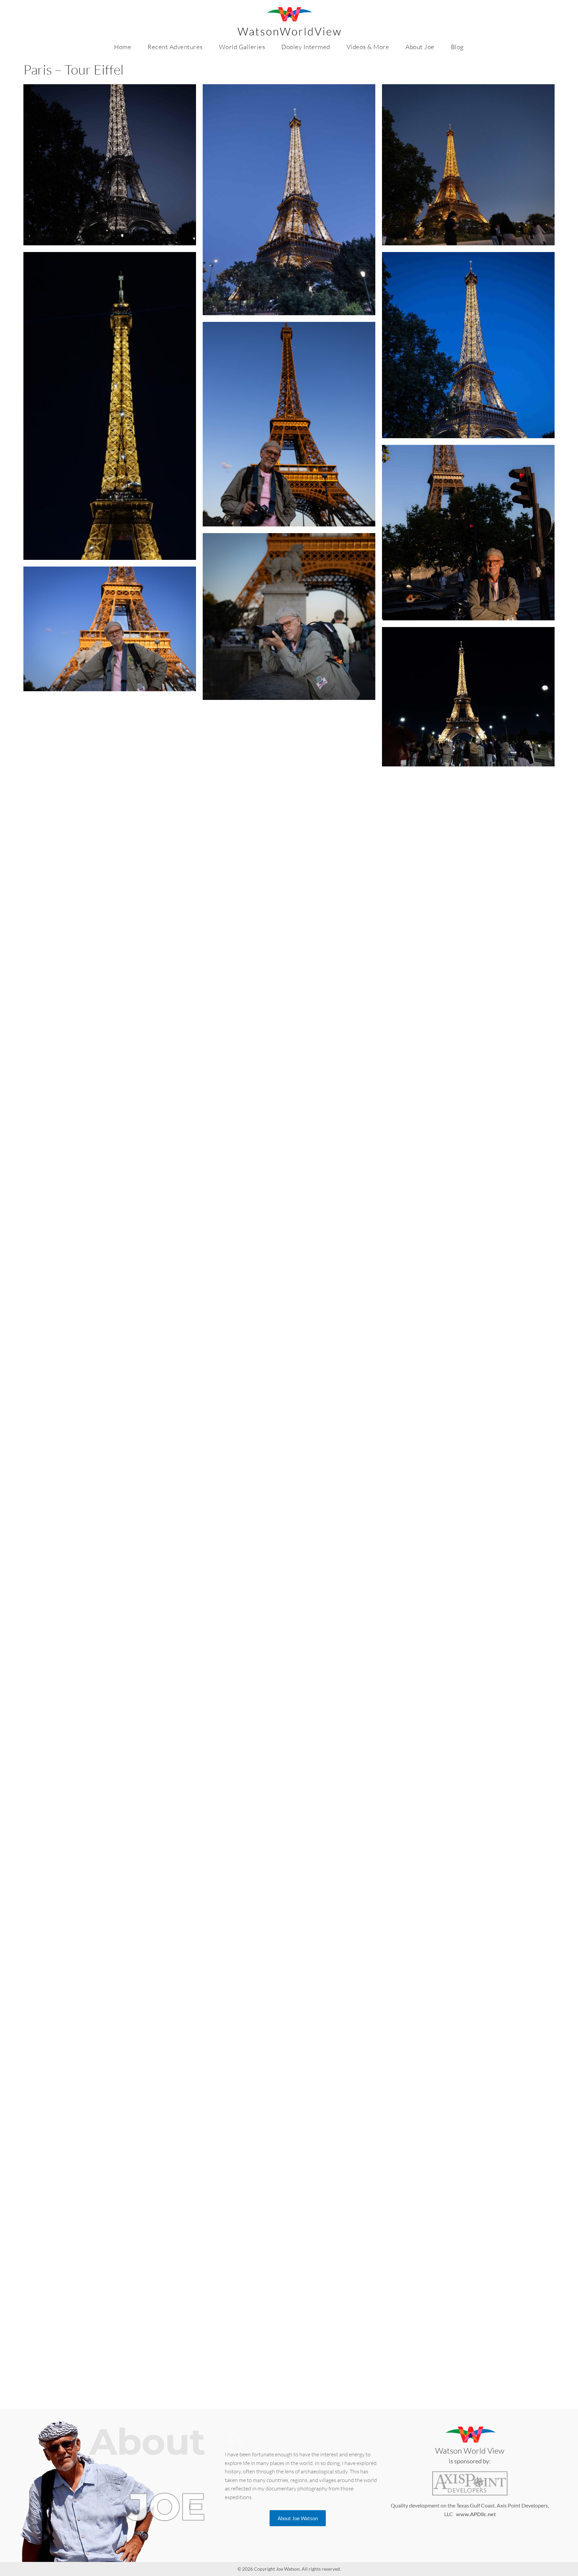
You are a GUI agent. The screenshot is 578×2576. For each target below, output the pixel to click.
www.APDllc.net (476, 2514)
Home (123, 47)
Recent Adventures (175, 47)
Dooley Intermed (306, 47)
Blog (457, 47)
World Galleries (242, 47)
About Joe (420, 47)
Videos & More (368, 47)
